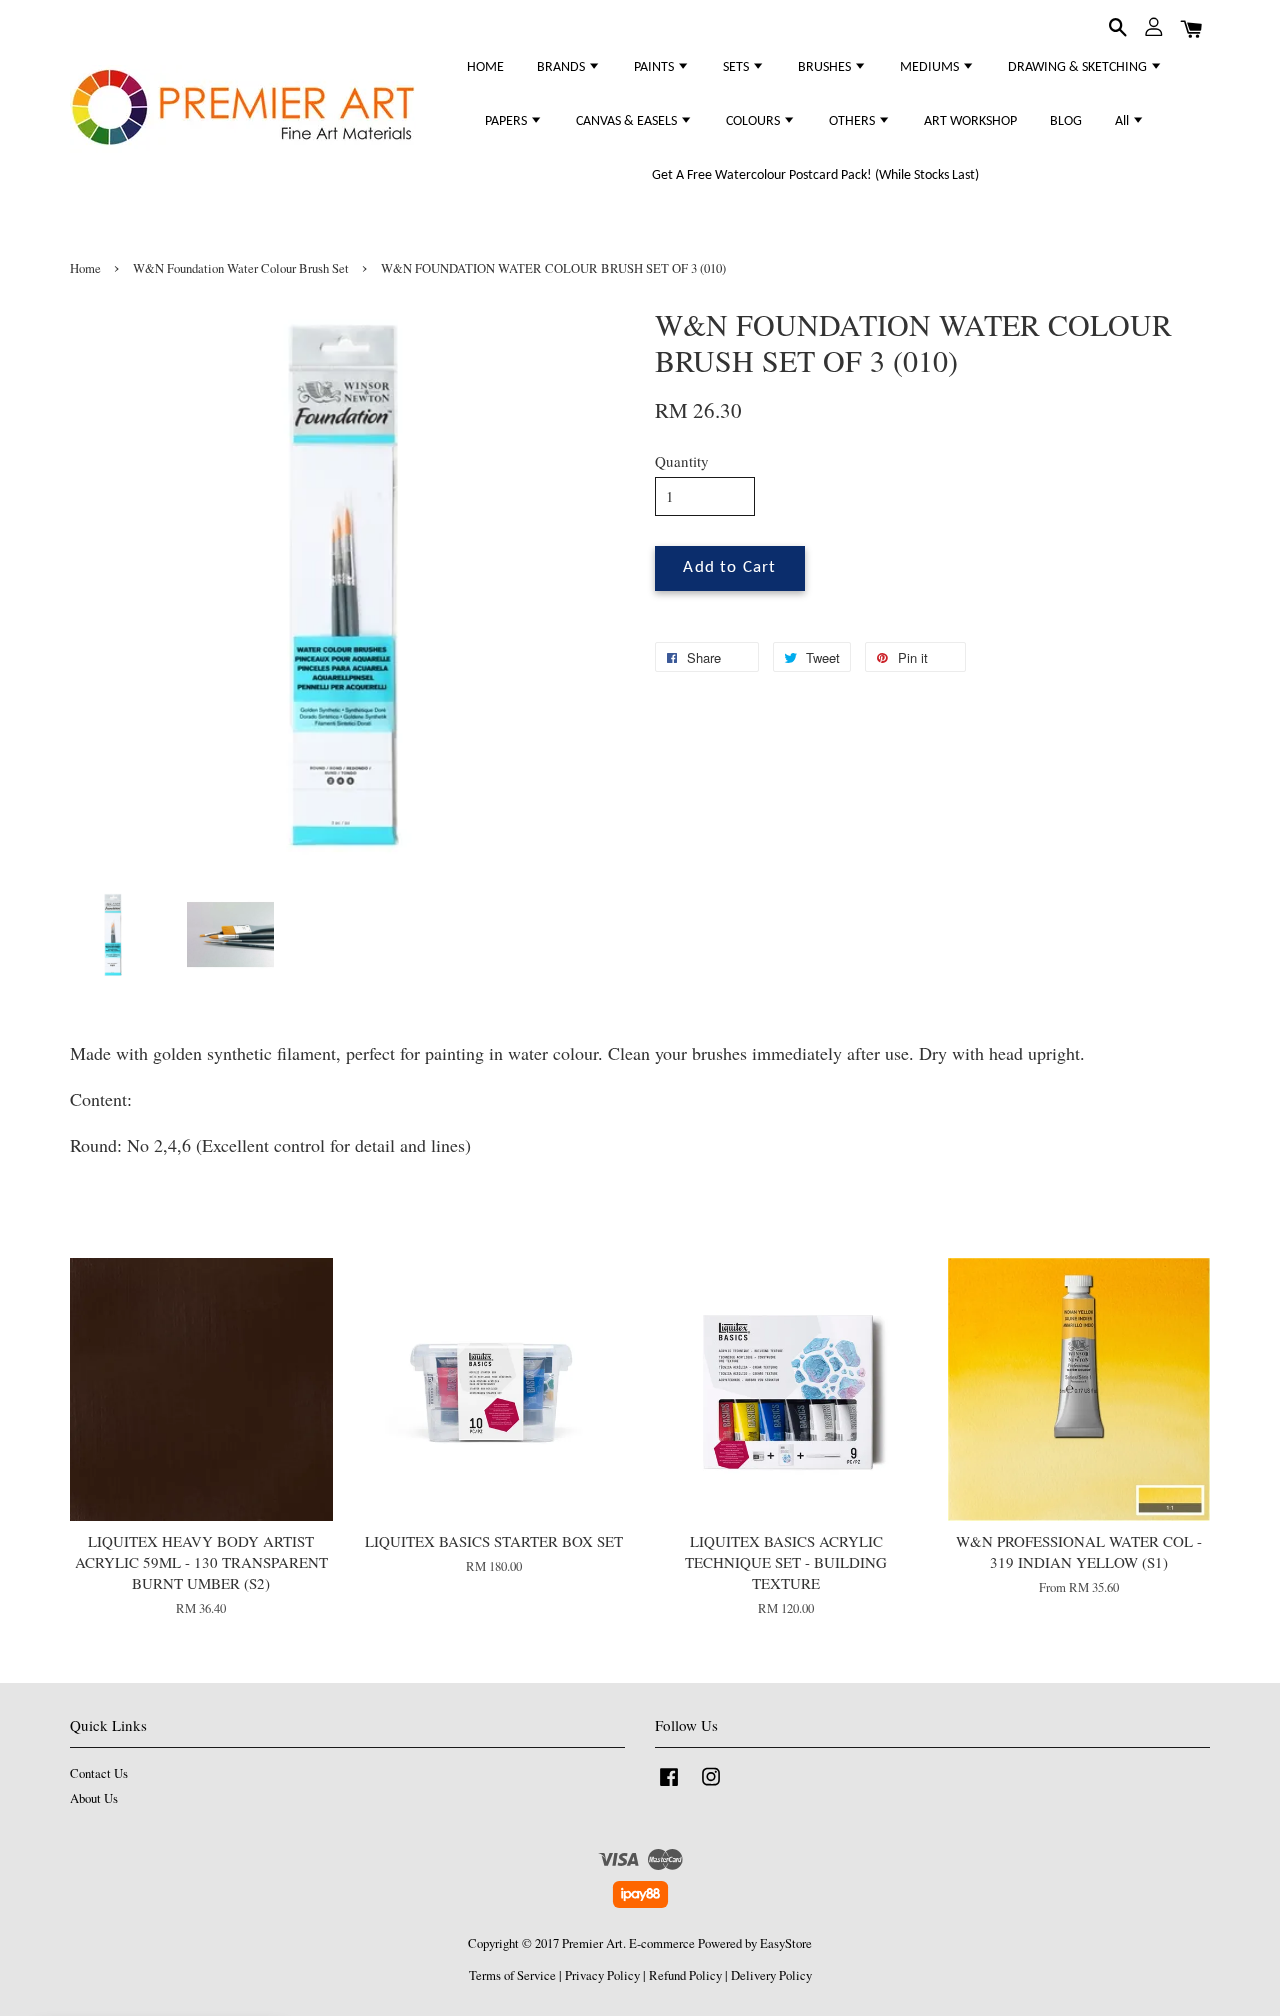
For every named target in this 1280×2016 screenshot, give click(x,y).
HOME (485, 67)
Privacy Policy (602, 1975)
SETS (737, 67)
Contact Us (99, 1773)
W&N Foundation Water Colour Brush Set (241, 268)
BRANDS (562, 67)
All (1123, 121)
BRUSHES (826, 67)
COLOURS (754, 121)
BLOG (1066, 121)
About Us (94, 1798)
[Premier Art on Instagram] (711, 1786)
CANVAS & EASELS (628, 121)
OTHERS (853, 121)
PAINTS (655, 67)
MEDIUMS (931, 67)
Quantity (682, 461)
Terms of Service (512, 1975)
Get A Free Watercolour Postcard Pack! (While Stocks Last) (815, 175)
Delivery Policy (771, 1975)
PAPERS (507, 121)
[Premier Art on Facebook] (669, 1786)
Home (85, 268)
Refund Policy (685, 1975)
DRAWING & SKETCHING (1079, 67)
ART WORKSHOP (970, 121)
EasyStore (786, 1943)
